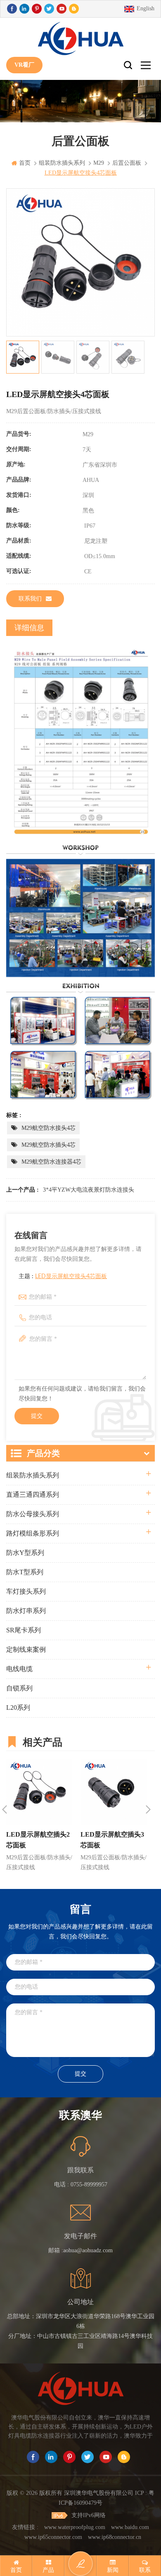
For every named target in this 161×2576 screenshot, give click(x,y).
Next (148, 1809)
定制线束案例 (26, 1649)
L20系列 (18, 1708)
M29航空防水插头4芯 (49, 1145)
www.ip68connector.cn (115, 2537)
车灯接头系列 (26, 1591)
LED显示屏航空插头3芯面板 (112, 1840)
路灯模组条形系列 (33, 1533)
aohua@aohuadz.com (88, 2250)
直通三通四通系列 (33, 1495)
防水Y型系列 (25, 1553)
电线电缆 (19, 1669)
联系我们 (30, 599)
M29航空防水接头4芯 (49, 1128)
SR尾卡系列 (24, 1630)
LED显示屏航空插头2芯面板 (38, 1840)
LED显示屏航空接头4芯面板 (71, 1276)
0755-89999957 (89, 2184)
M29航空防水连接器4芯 (51, 1162)
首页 (25, 163)
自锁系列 (19, 1688)
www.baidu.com (130, 2527)
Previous (5, 1809)
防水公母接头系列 (33, 1514)
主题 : (63, 1276)
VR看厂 (24, 65)
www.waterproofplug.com (75, 2527)
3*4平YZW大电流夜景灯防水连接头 (89, 1190)
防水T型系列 (25, 1572)
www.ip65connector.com (53, 2537)
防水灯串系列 (26, 1611)
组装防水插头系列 (33, 1475)
